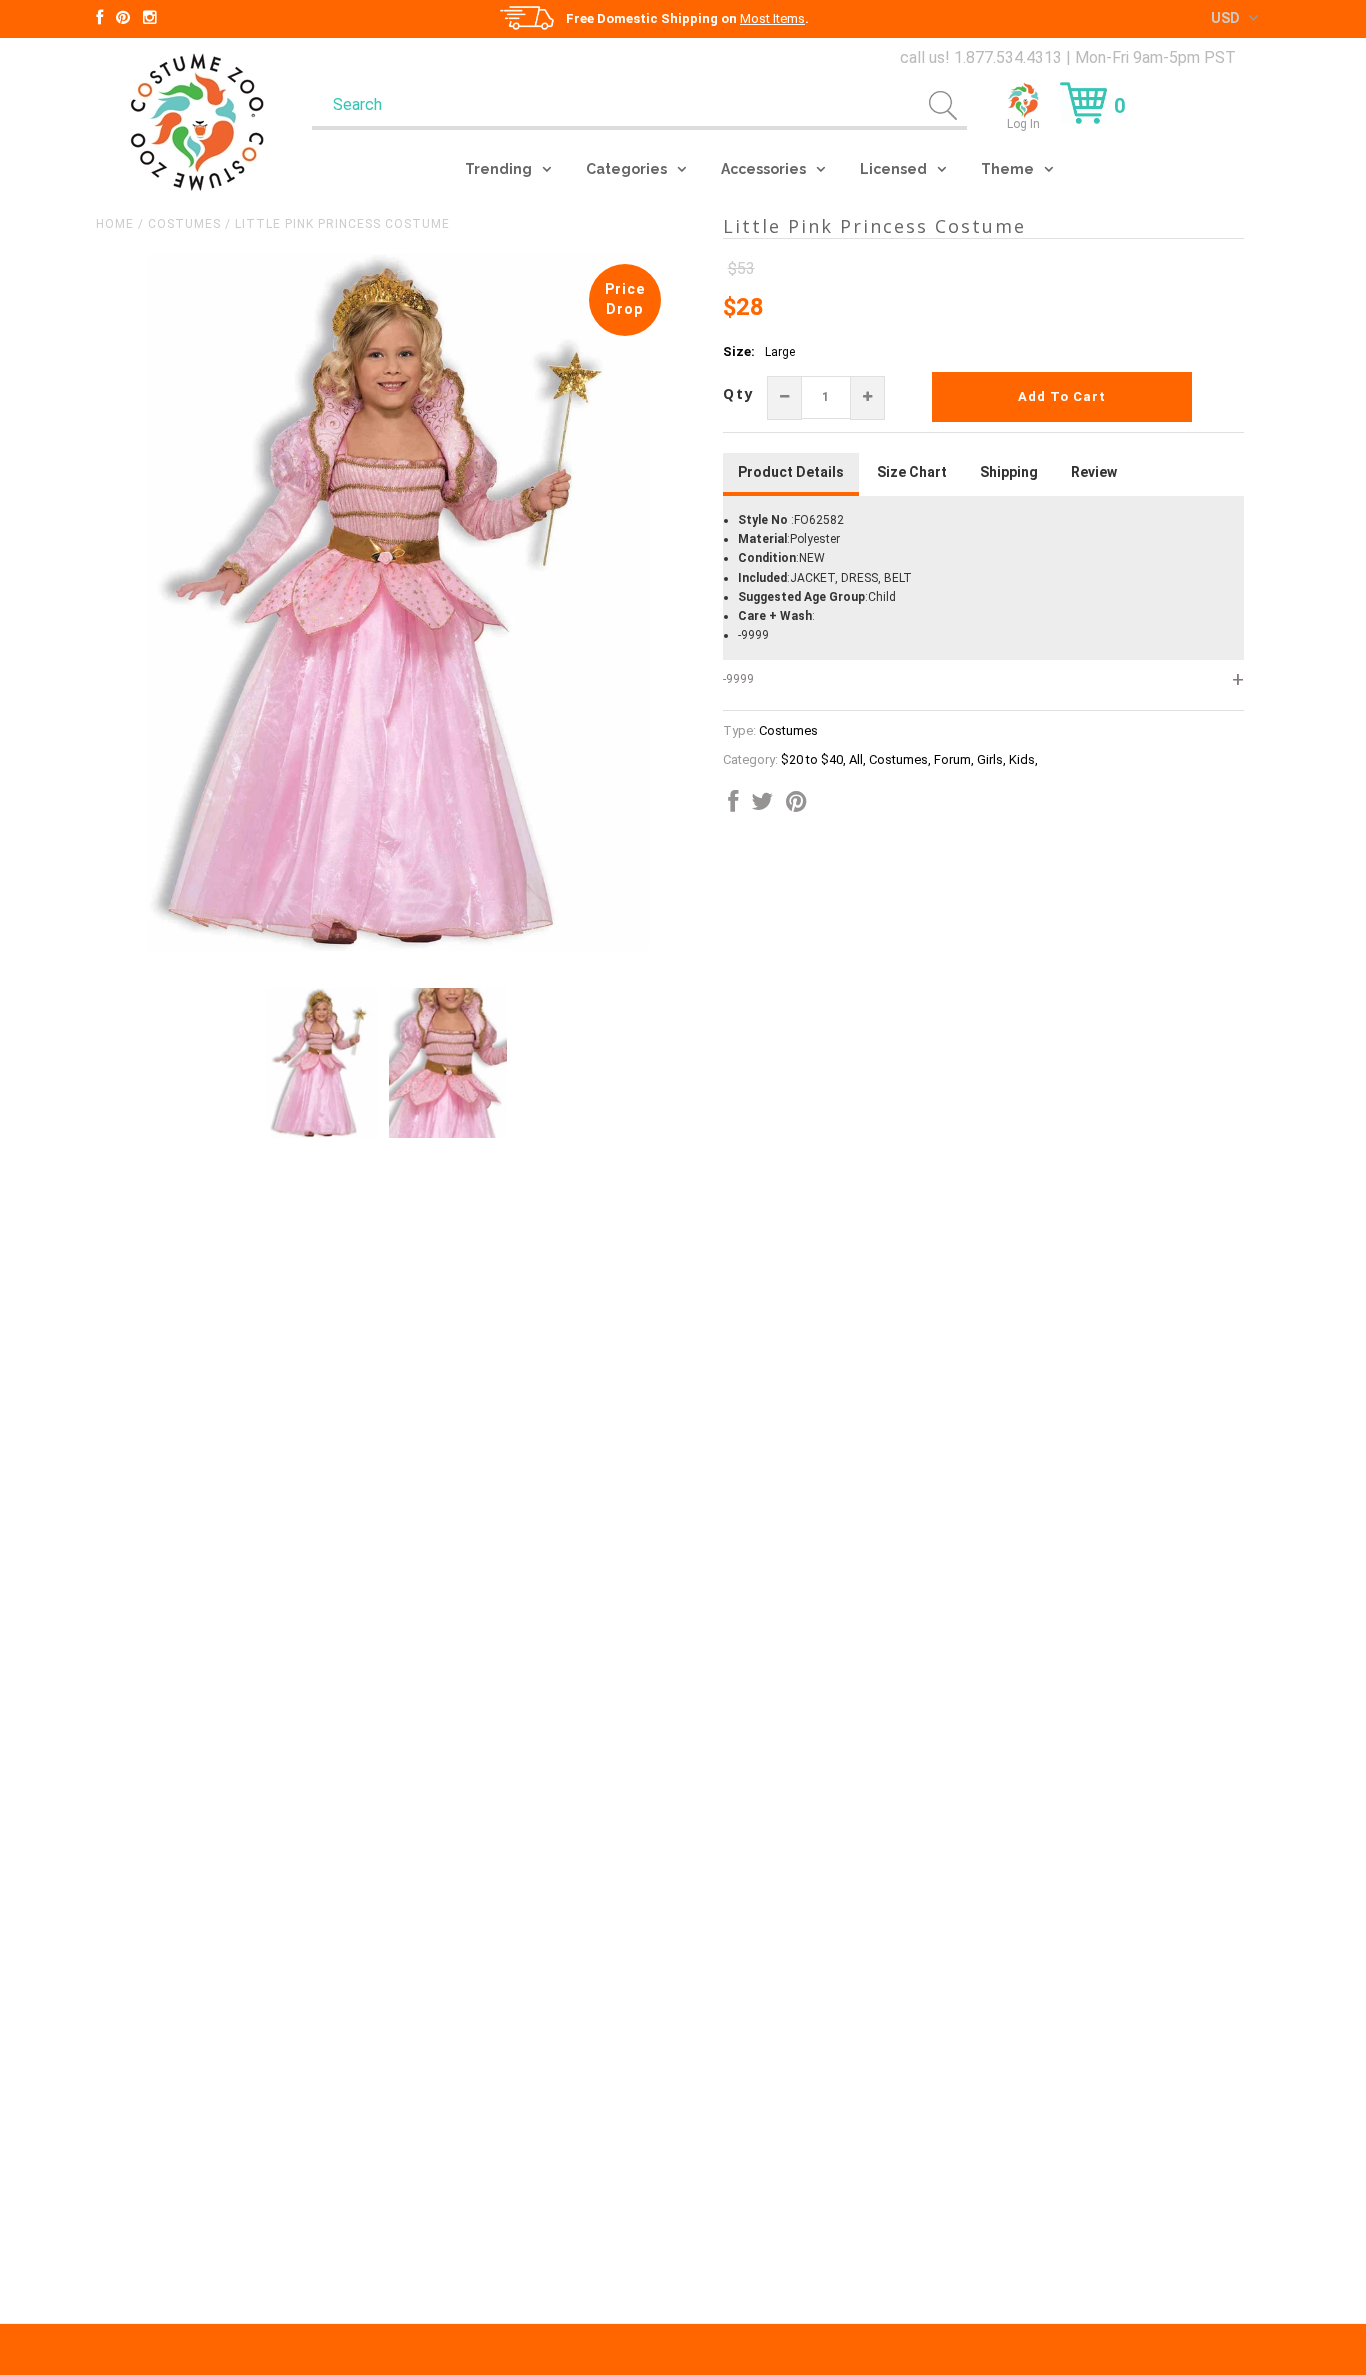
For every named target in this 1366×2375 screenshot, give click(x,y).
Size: (739, 351)
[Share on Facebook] (733, 806)
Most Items (772, 18)
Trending (498, 169)
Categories (626, 169)
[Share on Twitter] (762, 806)
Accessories (763, 169)
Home (115, 224)
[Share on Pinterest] (796, 806)
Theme (1007, 169)
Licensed (893, 169)
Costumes (184, 224)
